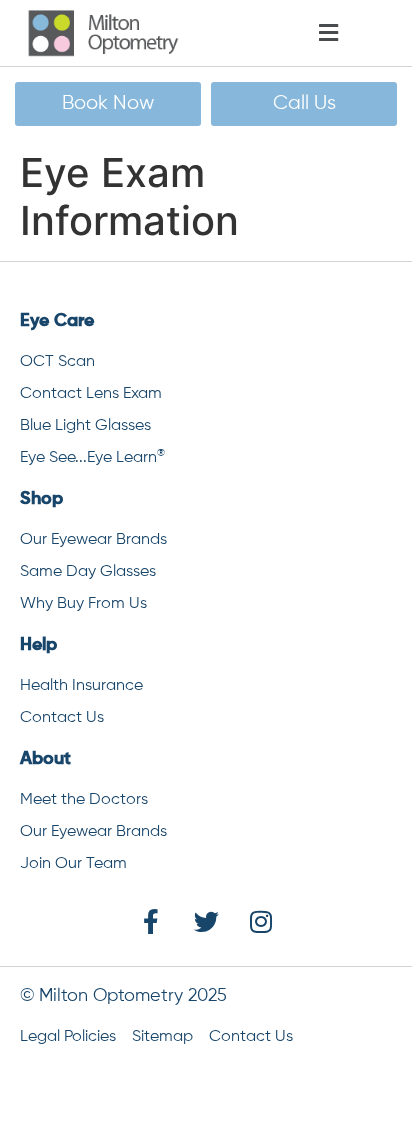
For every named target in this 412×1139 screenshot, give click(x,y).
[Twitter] (206, 921)
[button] (359, 33)
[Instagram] (261, 921)
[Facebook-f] (151, 921)
